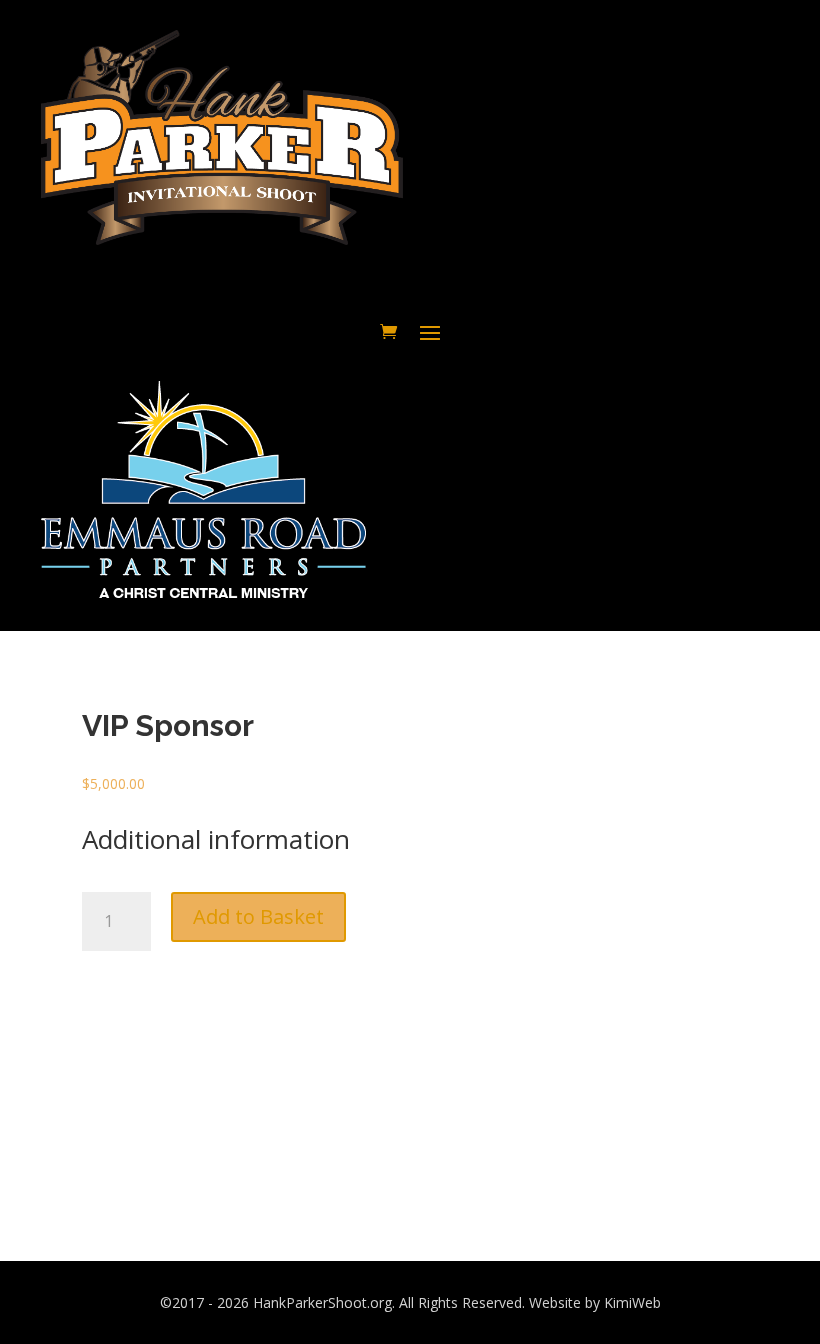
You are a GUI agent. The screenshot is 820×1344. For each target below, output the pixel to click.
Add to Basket (258, 916)
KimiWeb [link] (632, 1302)
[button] (430, 331)
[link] (388, 331)
